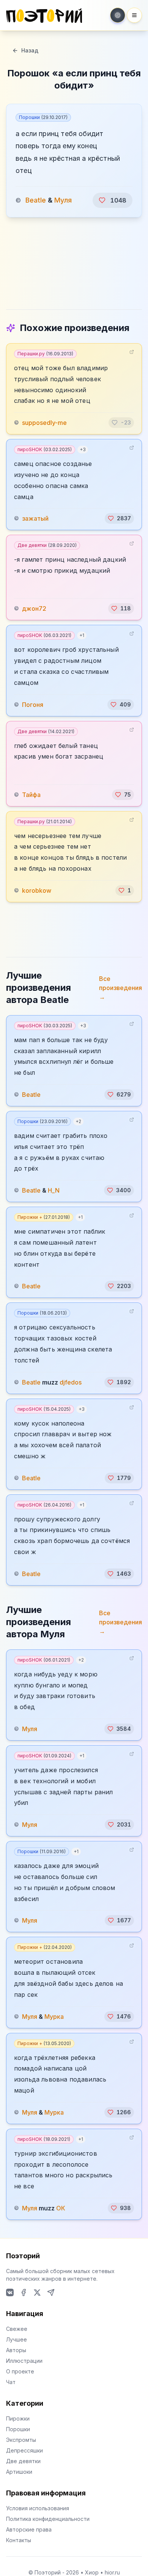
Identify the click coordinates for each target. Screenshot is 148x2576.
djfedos (71, 1382)
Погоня (33, 705)
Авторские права (29, 2529)
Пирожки (18, 2418)
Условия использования (38, 2508)
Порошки (43, 117)
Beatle (36, 200)
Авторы (16, 2350)
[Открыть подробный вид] (132, 352)
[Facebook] (24, 2292)
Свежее (17, 2329)
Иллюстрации (24, 2361)
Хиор (92, 2572)
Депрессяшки (24, 2450)
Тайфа (31, 795)
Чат (11, 2382)
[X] (37, 2292)
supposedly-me (44, 423)
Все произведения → (120, 988)
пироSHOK (45, 449)
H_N (54, 1190)
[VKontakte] (10, 2292)
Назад (30, 50)
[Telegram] (51, 2292)
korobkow (37, 890)
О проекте (20, 2371)
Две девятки (47, 545)
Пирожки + (44, 1217)
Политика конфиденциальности (48, 2519)
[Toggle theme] (118, 15)
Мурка (54, 2017)
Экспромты (21, 2440)
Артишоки (19, 2472)
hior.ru (112, 2572)
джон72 (34, 608)
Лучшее (17, 2339)
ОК (61, 2208)
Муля (63, 200)
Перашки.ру (45, 354)
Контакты (19, 2540)
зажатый (35, 518)
